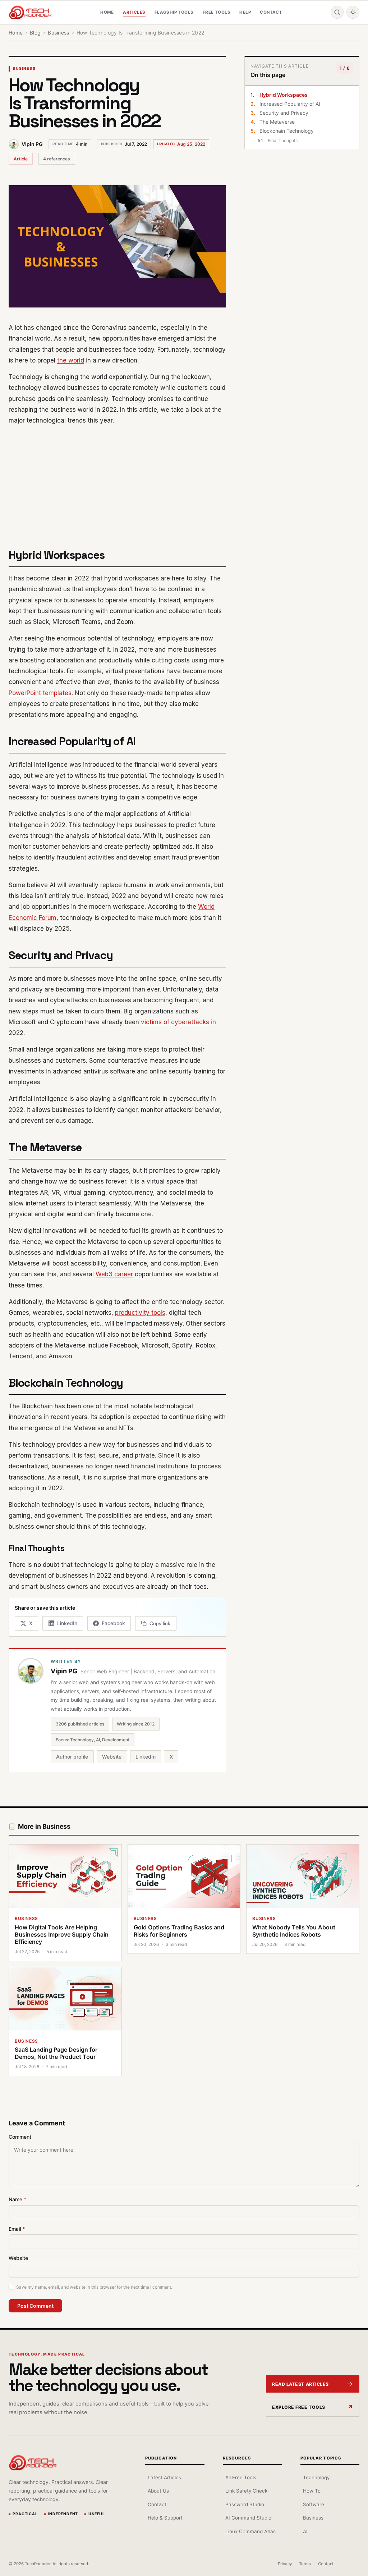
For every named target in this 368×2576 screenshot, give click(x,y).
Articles (134, 12)
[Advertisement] (117, 483)
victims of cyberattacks (175, 1022)
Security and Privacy (284, 113)
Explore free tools (299, 2407)
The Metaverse (277, 122)
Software (314, 2504)
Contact (271, 12)
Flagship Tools (174, 12)
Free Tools (217, 12)
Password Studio (245, 2504)
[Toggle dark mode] (353, 12)
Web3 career (114, 1274)
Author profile (72, 1757)
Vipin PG (32, 144)
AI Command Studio (248, 2518)
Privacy (285, 2564)
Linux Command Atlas (250, 2531)
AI (305, 2531)
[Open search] (337, 12)
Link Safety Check (246, 2491)
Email (17, 2229)
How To (312, 2491)
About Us (158, 2491)
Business (24, 69)
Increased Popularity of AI (290, 104)
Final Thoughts (283, 140)
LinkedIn (146, 1757)
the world (71, 360)
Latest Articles (164, 2477)
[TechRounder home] (33, 2463)
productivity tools (140, 1313)
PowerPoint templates (40, 693)
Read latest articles (300, 2384)
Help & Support (165, 2518)
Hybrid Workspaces (284, 95)
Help (245, 12)
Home (107, 12)
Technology (316, 2477)
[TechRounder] (30, 12)
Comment (20, 2137)
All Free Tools (241, 2477)
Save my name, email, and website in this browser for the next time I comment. (94, 2287)
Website (112, 1757)
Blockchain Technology (287, 131)
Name (17, 2199)
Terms (305, 2564)
